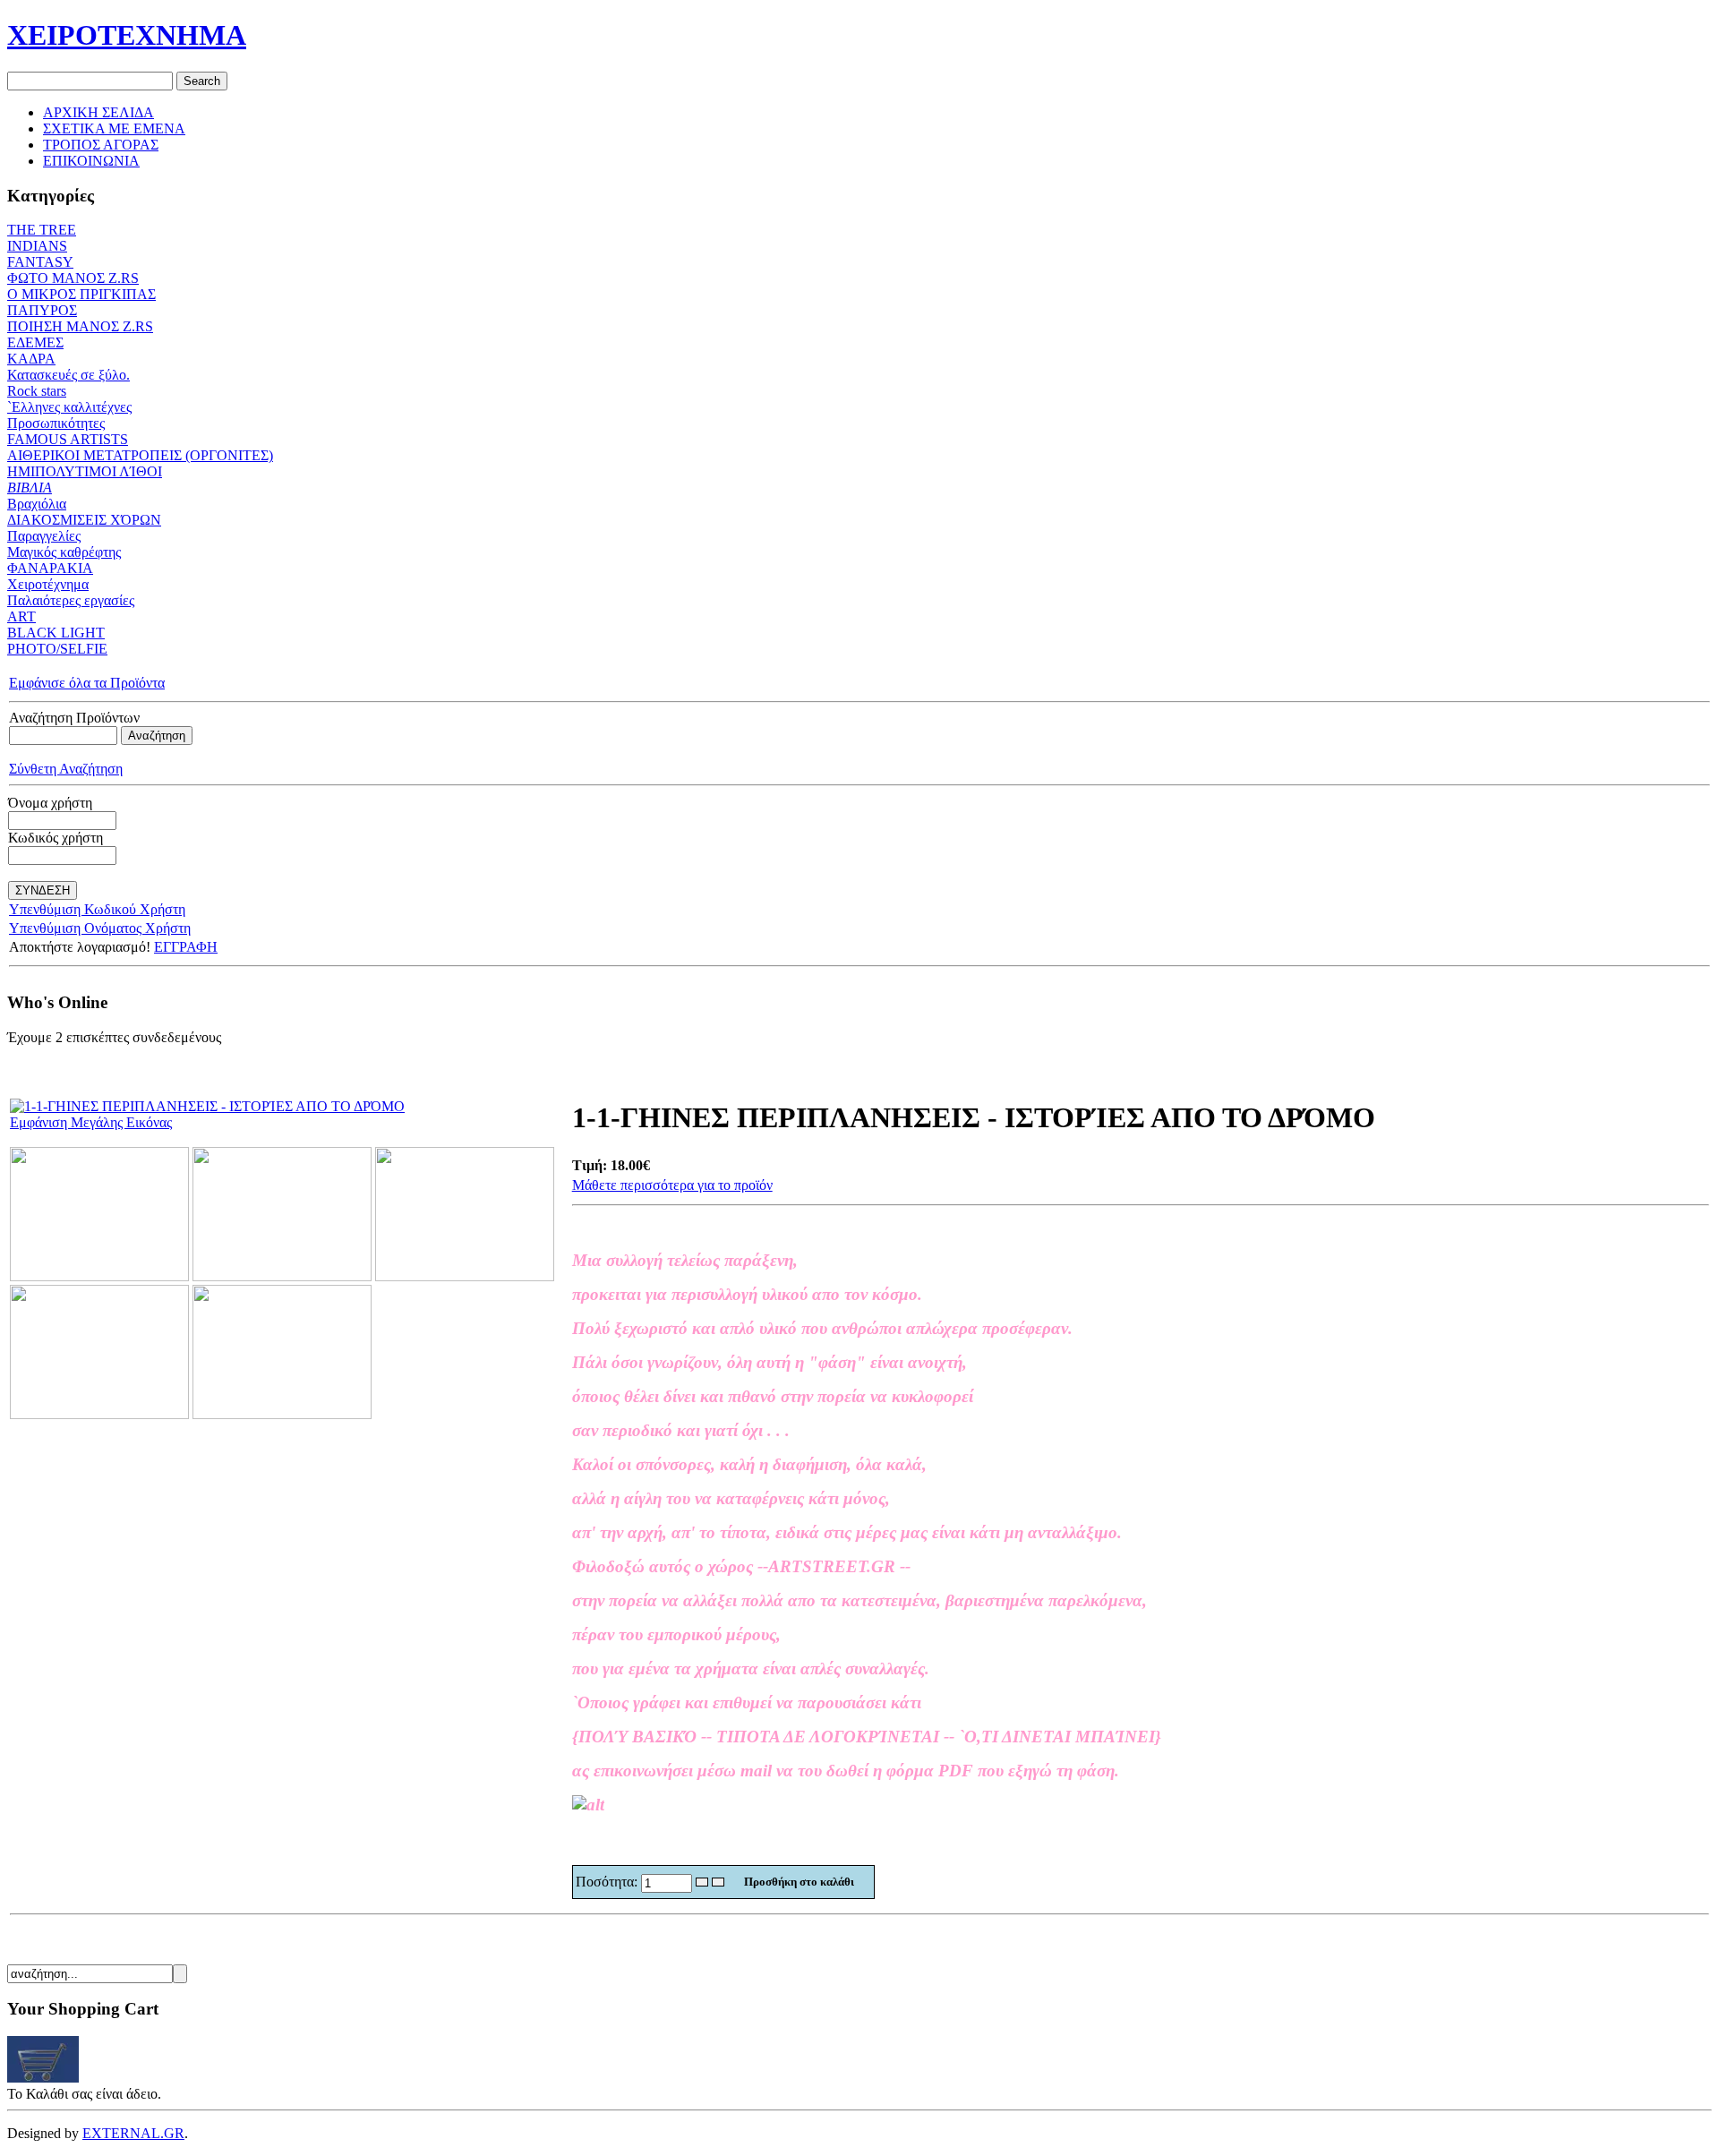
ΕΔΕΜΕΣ (35, 342)
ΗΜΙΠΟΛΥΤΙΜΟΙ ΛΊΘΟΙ (85, 471)
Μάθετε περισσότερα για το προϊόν (672, 1185)
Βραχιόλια (37, 504)
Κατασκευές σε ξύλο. (68, 375)
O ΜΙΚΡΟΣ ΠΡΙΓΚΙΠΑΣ (81, 294)
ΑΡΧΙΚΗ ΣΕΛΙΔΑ (98, 112)
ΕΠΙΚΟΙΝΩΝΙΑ (91, 161)
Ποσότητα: (608, 1882)
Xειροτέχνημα (48, 584)
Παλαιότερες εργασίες (71, 600)
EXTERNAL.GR (133, 2133)
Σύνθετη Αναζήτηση (66, 769)
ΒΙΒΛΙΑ (30, 488)
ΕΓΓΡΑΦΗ (186, 947)
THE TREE (42, 230)
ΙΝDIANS (37, 246)
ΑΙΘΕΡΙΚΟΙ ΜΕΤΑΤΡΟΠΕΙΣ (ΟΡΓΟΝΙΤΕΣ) (140, 455)
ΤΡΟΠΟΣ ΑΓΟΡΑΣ (101, 145)
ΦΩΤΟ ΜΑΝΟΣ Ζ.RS (73, 278)
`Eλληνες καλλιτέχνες (69, 407)
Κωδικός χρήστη (56, 838)
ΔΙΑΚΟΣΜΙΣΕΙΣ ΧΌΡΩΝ (84, 520)
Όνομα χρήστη (50, 803)
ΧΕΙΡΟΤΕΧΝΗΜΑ (127, 35)
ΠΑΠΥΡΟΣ (42, 310)
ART (21, 616)
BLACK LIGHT (56, 633)
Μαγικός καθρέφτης (64, 552)
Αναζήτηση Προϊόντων (74, 718)
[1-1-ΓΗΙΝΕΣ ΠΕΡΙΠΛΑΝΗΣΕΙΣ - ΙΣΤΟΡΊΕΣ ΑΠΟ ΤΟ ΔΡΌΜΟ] (99, 1276)
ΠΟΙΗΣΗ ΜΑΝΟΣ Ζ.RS (80, 326)
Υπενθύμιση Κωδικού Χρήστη (97, 909)
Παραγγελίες (44, 536)
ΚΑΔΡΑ (31, 359)
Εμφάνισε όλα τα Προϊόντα (87, 683)
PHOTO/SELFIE (57, 649)
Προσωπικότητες (56, 423)
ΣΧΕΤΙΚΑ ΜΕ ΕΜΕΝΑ (114, 128)
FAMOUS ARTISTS (68, 439)
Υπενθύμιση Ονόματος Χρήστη (100, 928)
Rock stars (37, 391)
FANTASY (40, 262)
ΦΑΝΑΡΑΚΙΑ (50, 568)
